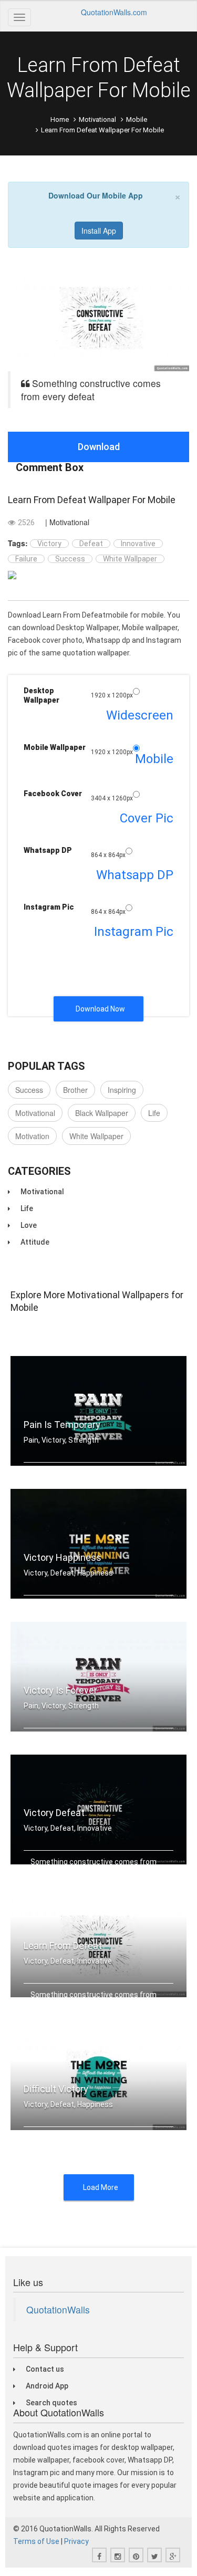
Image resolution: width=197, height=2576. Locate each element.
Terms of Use (36, 2541)
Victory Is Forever (60, 1690)
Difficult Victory (56, 2089)
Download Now (100, 1009)
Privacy (76, 2541)
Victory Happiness (63, 1557)
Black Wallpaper (102, 1113)
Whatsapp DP (48, 850)
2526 (26, 523)
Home (60, 119)
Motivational (97, 119)
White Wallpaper (130, 559)
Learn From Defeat (63, 1946)
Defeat (91, 544)
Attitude (35, 1242)
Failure (26, 559)
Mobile (137, 119)
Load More (101, 2187)
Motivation (32, 1136)
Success (70, 559)
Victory (49, 544)
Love (29, 1225)
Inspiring (122, 1090)
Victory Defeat (54, 1813)
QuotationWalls (58, 2309)
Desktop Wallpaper (42, 695)
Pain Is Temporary (62, 1425)
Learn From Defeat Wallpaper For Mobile (92, 500)
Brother (75, 1090)
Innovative (138, 544)
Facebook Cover (53, 794)
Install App (99, 231)
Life (154, 1113)
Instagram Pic (49, 907)
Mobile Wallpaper (55, 747)
